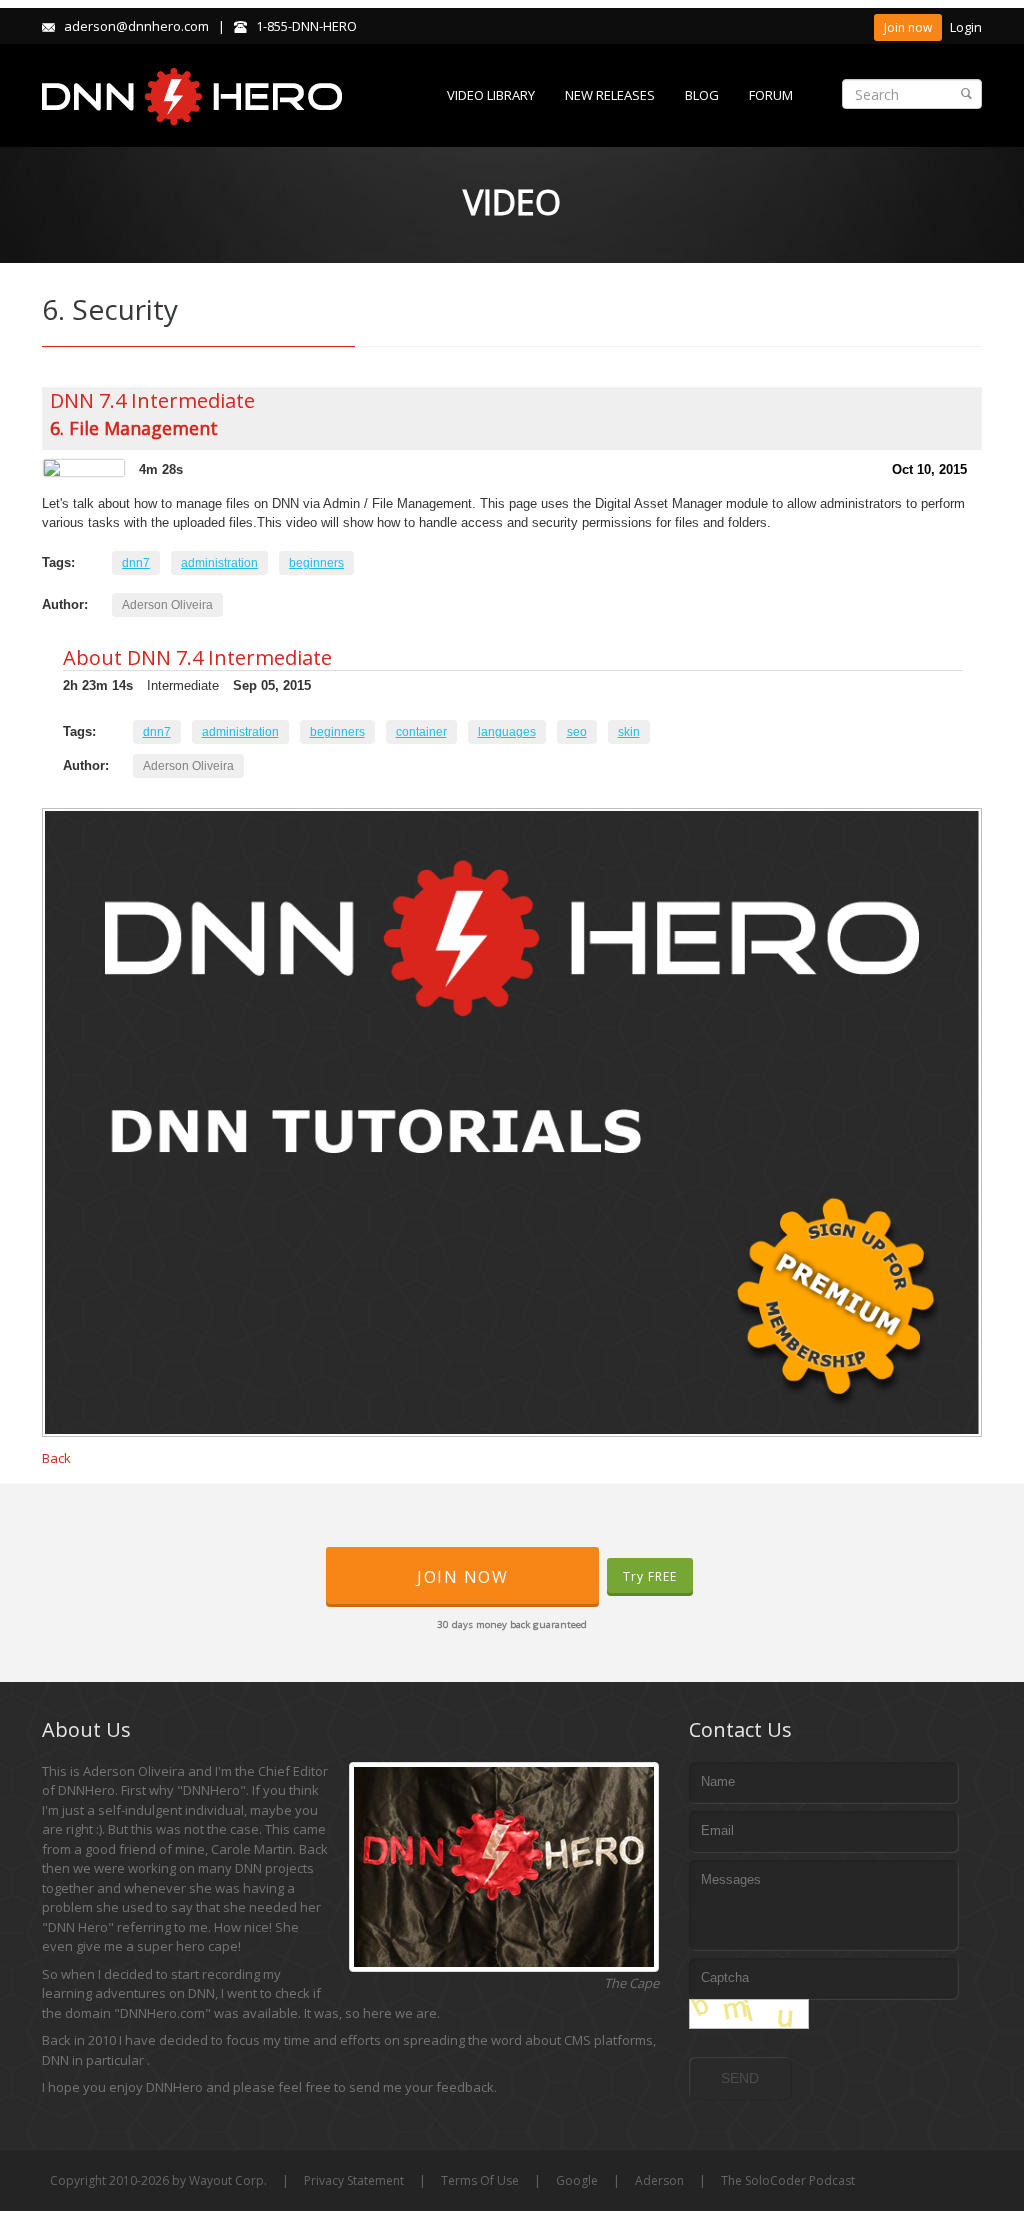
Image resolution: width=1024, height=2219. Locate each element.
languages (507, 732)
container (421, 732)
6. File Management (134, 428)
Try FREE (650, 1576)
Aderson (659, 2180)
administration (219, 563)
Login (966, 27)
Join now (908, 27)
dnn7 (136, 563)
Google (577, 2180)
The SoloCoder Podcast (788, 2180)
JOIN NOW (462, 1577)
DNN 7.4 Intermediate (152, 400)
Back (56, 1458)
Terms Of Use (480, 2180)
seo (577, 732)
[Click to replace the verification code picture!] (749, 2014)
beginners (316, 563)
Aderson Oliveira (167, 605)
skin (629, 732)
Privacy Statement (354, 2180)
